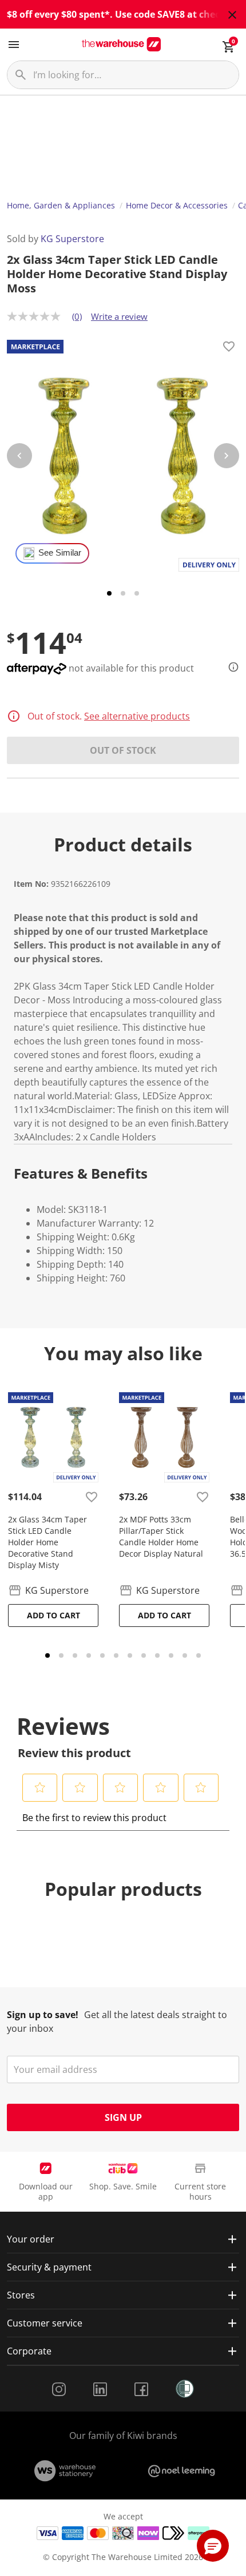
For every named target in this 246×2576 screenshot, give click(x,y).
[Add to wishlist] (229, 348)
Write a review (119, 316)
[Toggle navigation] (14, 45)
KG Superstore (72, 239)
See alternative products (137, 716)
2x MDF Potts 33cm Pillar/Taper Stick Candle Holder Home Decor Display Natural (161, 1536)
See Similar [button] (60, 553)
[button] (40, 1787)
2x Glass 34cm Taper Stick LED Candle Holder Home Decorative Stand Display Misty (47, 1542)
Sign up (123, 2117)
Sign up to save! (43, 2015)
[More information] (230, 667)
